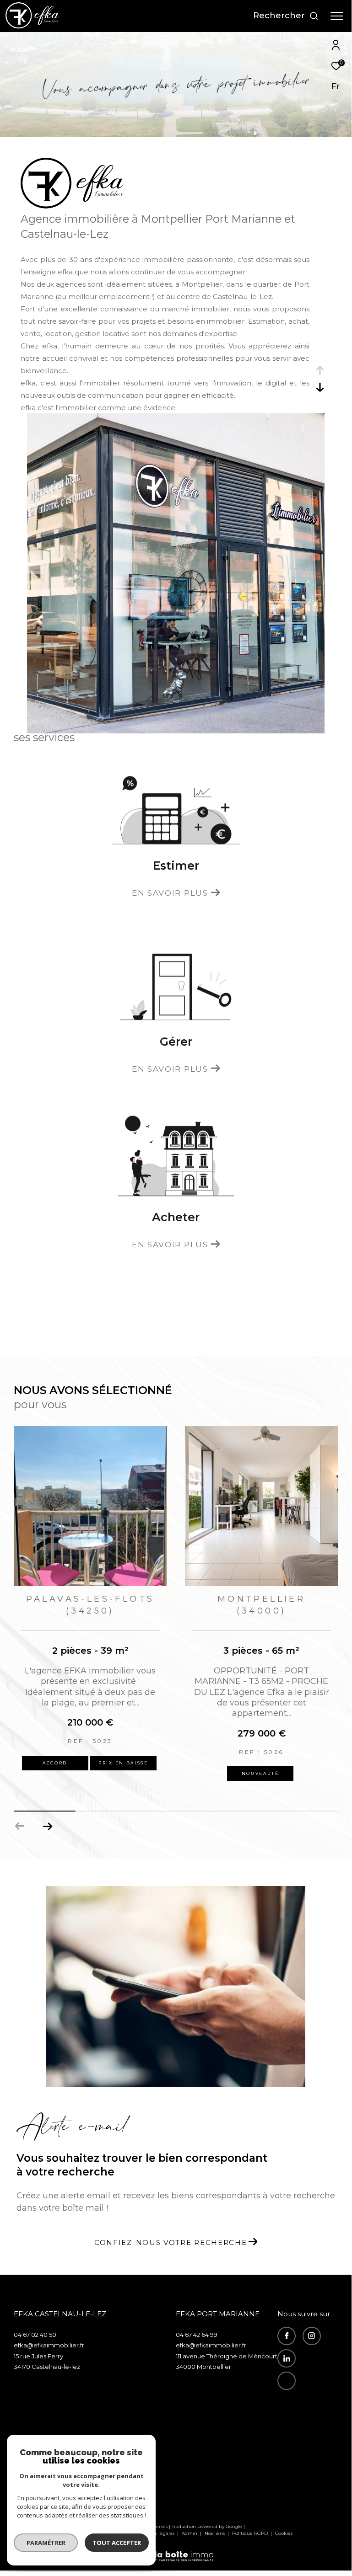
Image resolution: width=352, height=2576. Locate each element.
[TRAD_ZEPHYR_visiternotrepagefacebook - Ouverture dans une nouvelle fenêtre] (287, 2336)
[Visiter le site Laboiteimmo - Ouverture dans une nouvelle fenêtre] (176, 2550)
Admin (190, 2533)
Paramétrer (46, 2543)
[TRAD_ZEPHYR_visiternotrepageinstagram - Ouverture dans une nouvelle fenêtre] (312, 2336)
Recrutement (301, 2401)
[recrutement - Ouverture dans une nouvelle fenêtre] (287, 2381)
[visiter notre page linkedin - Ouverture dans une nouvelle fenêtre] (287, 2358)
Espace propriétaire (304, 2412)
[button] (47, 1826)
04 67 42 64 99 (197, 2335)
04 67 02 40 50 (35, 2335)
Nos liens (215, 2533)
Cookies (284, 2533)
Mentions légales (156, 2533)
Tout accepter (117, 2543)
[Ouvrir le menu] (337, 16)
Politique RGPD (250, 2533)
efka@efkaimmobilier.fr (49, 2345)
